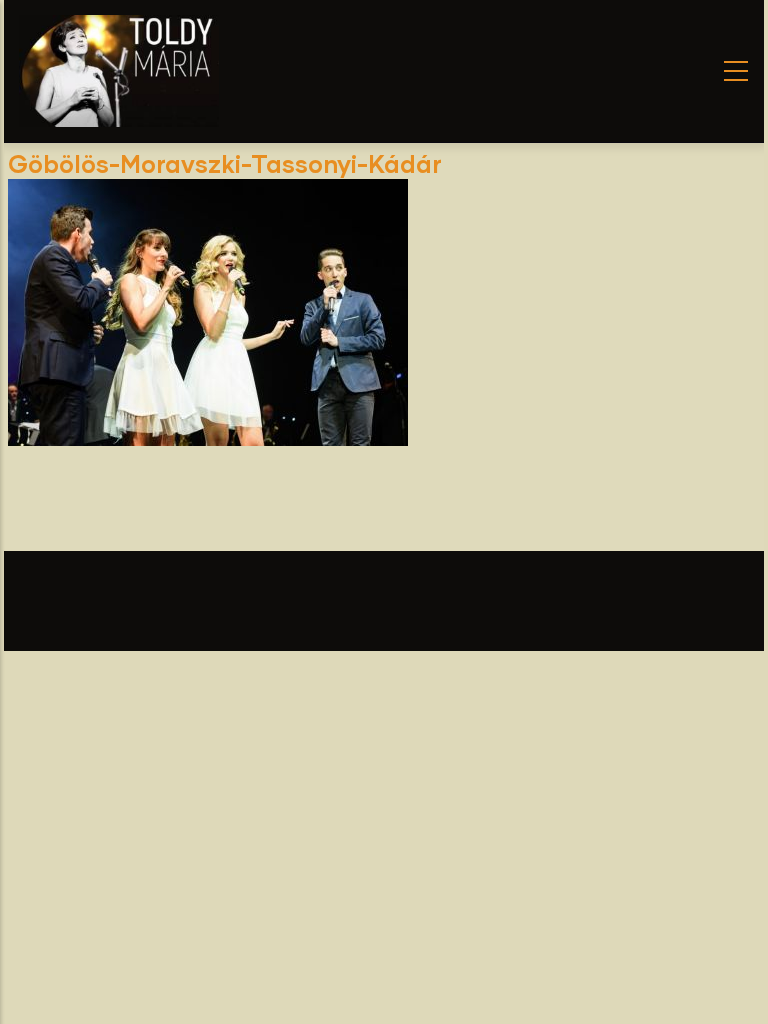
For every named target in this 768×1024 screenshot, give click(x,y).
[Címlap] (119, 71)
